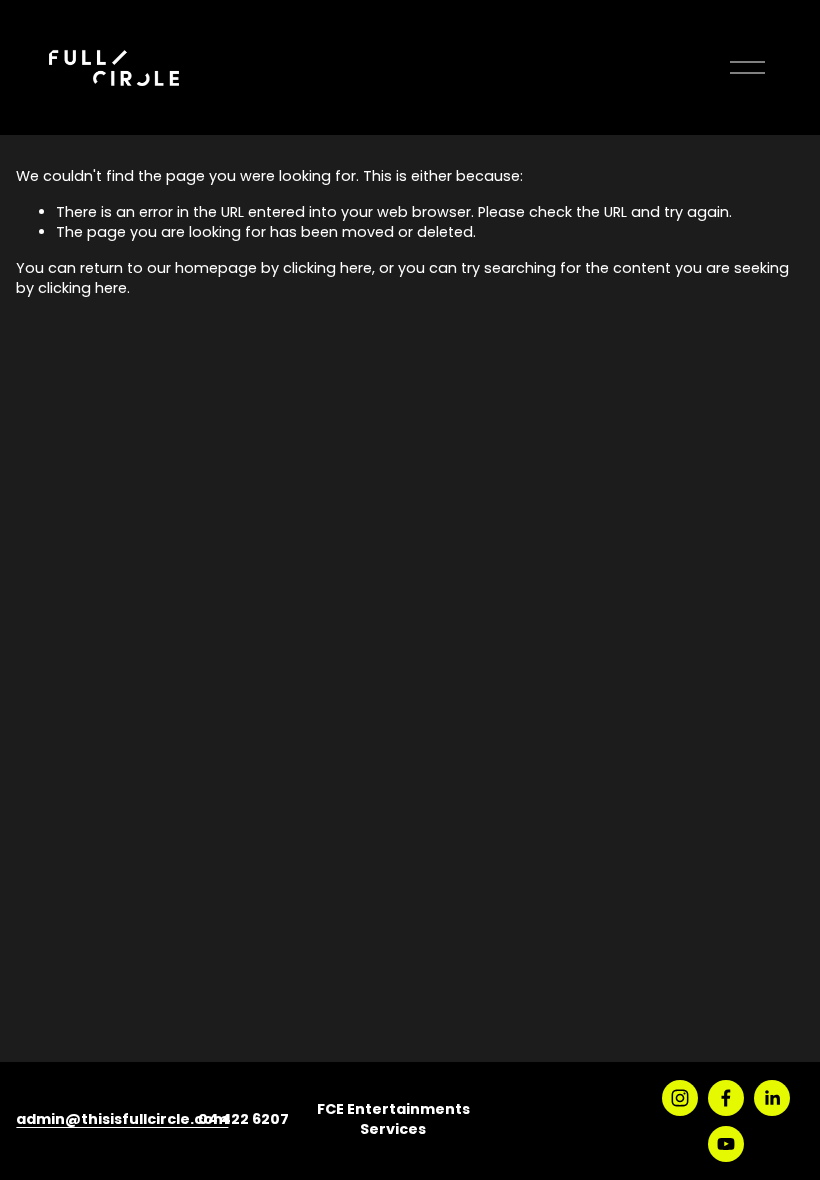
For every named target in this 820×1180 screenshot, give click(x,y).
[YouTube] (726, 1144)
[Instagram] (680, 1098)
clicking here (327, 269)
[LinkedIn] (772, 1098)
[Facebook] (726, 1098)
